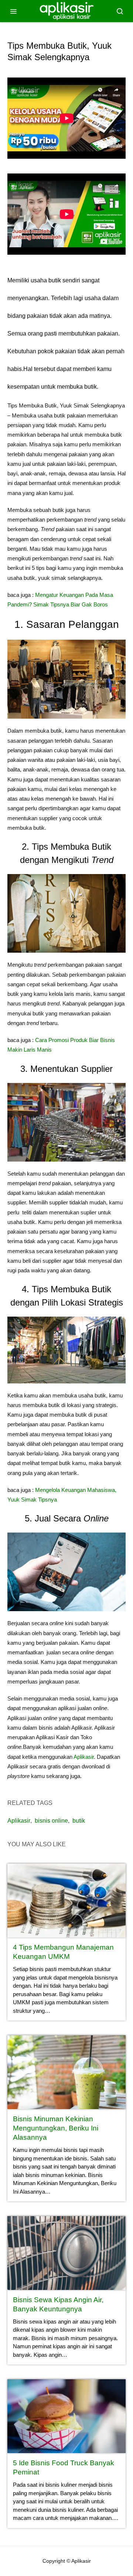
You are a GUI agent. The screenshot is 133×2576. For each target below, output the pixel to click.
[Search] (120, 11)
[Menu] (13, 11)
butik (79, 1821)
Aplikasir (84, 1757)
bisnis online (51, 1821)
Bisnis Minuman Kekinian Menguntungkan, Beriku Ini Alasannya (56, 2128)
